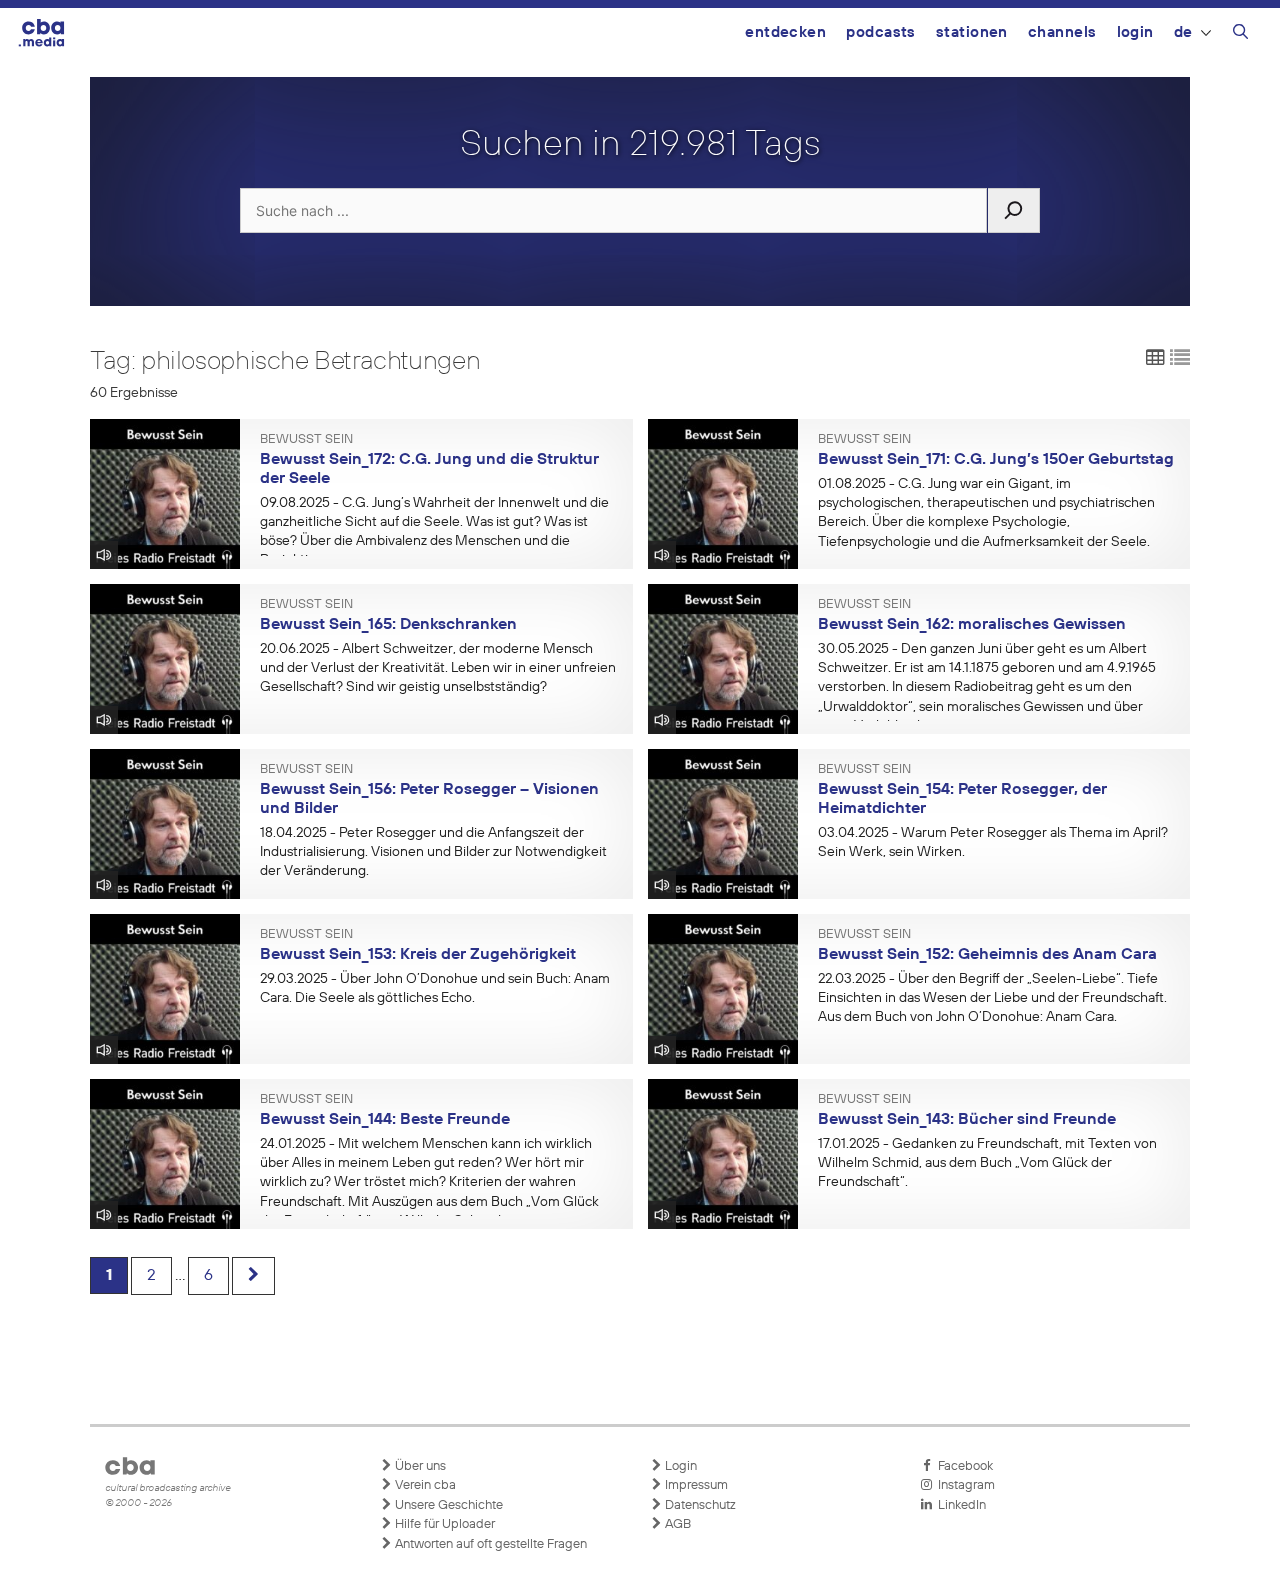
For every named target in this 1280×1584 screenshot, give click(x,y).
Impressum (695, 1485)
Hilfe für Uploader (443, 1524)
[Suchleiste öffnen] (1240, 35)
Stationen (972, 32)
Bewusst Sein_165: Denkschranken (388, 625)
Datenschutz (699, 1505)
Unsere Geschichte (447, 1505)
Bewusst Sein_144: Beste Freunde (385, 1120)
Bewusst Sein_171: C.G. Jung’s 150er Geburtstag (996, 460)
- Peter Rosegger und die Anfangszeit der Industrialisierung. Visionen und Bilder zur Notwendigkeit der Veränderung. (433, 852)
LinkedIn (959, 1505)
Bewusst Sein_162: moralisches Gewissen (972, 625)
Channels (1062, 32)
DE (1183, 32)
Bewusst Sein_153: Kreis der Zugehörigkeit (418, 955)
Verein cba (424, 1485)
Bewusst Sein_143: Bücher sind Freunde (967, 1120)
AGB (676, 1524)
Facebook (962, 1466)
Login (1135, 32)
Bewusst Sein (306, 440)
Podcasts (881, 32)
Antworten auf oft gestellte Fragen (489, 1544)
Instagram (963, 1485)
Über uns (419, 1466)
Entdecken (785, 32)
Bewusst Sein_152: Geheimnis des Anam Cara (987, 955)
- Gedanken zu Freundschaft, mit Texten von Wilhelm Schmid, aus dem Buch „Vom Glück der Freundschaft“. (987, 1163)
